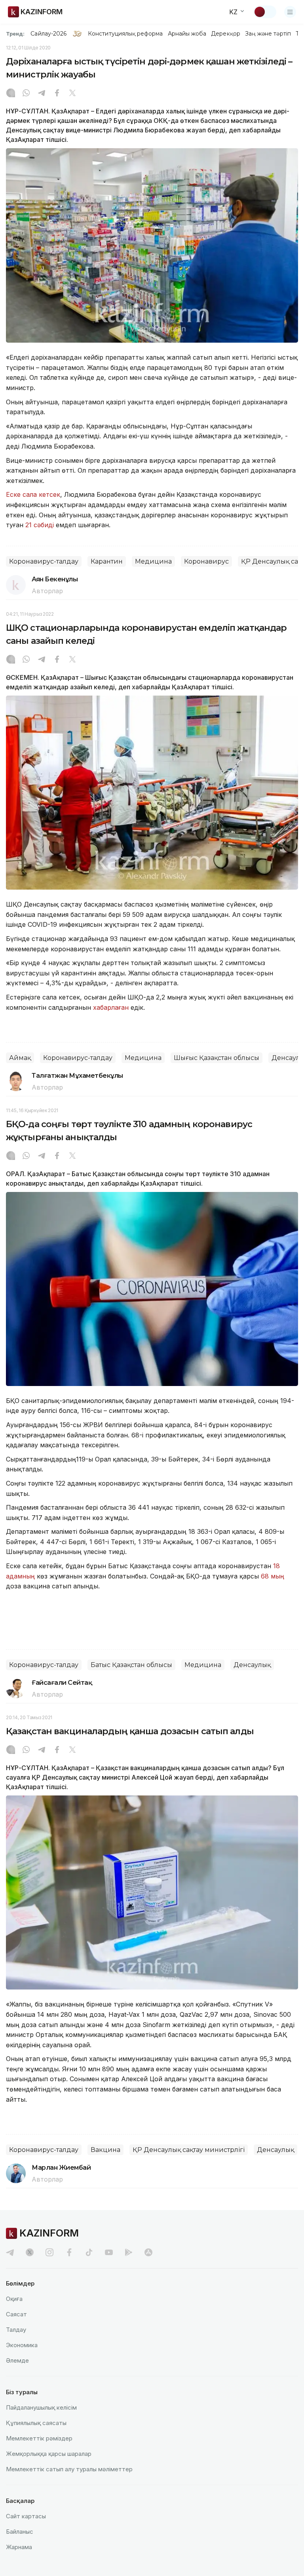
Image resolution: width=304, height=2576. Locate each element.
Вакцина (105, 2150)
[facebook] (69, 2252)
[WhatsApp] (26, 94)
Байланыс (20, 2532)
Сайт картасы (26, 2516)
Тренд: (15, 34)
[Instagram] (11, 94)
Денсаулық (252, 1665)
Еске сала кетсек (33, 494)
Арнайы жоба (187, 34)
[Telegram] (42, 94)
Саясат (16, 2314)
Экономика (22, 2345)
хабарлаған (111, 1007)
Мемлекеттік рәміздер (39, 2438)
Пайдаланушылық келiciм (41, 2407)
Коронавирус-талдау (44, 561)
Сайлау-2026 (48, 34)
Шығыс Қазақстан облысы (217, 1058)
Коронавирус (206, 561)
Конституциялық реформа (125, 34)
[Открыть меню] (290, 12)
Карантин (107, 561)
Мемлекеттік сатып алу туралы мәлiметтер (69, 2469)
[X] (72, 94)
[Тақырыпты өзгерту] (265, 12)
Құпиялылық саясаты (36, 2423)
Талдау (16, 2330)
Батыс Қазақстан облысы (131, 1665)
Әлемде (17, 2360)
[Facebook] (57, 94)
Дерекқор (226, 34)
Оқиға (14, 2299)
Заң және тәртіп (268, 34)
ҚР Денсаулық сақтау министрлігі (189, 2150)
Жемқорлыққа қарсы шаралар (49, 2454)
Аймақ (20, 1058)
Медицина (153, 561)
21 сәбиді (40, 525)
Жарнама (19, 2547)
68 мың (273, 1576)
